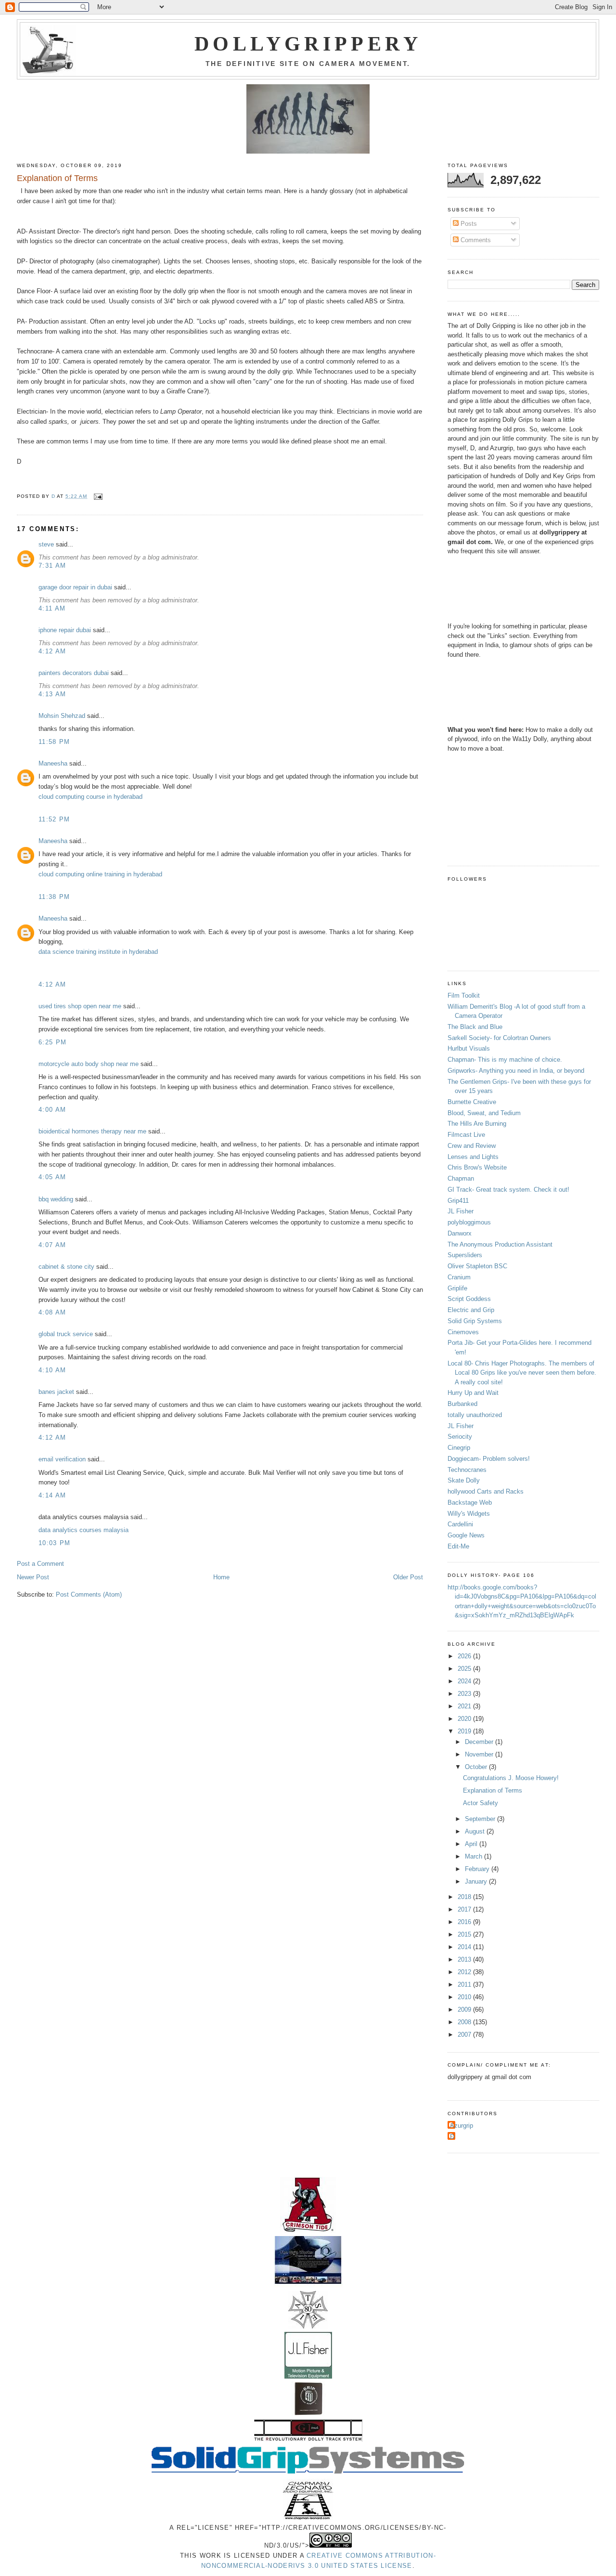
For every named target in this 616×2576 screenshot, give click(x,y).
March (475, 1856)
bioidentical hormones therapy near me (92, 1131)
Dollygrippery (308, 44)
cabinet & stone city (66, 1267)
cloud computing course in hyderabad (90, 797)
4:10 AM (52, 1370)
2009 (465, 2010)
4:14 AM (52, 1495)
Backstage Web (470, 1503)
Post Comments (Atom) (89, 1594)
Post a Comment (40, 1564)
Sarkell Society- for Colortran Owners (499, 1038)
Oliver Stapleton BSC (477, 1266)
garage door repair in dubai (75, 587)
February (478, 1869)
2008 (465, 2022)
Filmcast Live (466, 1135)
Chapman (461, 1178)
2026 (465, 1656)
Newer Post (33, 1577)
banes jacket (56, 1392)
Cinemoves (463, 1332)
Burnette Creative (472, 1102)
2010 (465, 1997)
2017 (465, 1909)
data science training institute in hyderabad (98, 952)
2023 (465, 1694)
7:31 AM (52, 566)
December (480, 1742)
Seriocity (460, 1437)
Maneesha (53, 763)
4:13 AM (52, 694)
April (472, 1844)
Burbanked (462, 1404)
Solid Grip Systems (475, 1321)
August (476, 1831)
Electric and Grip (471, 1310)
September (481, 1819)
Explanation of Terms (493, 1790)
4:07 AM (52, 1245)
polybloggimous (469, 1222)
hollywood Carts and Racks (486, 1491)
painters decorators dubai (74, 673)
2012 (465, 1972)
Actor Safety (481, 1803)
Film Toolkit (464, 995)
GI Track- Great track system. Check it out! (508, 1190)
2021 (465, 1706)
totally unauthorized (475, 1415)
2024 (465, 1681)
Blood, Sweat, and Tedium (484, 1113)
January (477, 1881)
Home (221, 1577)
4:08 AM (52, 1312)
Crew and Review (472, 1146)
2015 (465, 1934)
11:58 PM (54, 742)
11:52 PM (54, 819)
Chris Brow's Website (477, 1167)
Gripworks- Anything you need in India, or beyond (516, 1071)
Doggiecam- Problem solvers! (489, 1459)
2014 (465, 1947)
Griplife (457, 1288)
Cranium (459, 1277)
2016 (465, 1922)
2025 (465, 1669)
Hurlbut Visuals (469, 1048)
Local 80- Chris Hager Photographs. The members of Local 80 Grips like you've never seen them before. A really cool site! (522, 1373)
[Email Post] (98, 496)
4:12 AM (52, 651)
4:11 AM (52, 608)
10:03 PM (54, 1543)
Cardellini (460, 1524)
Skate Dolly (464, 1480)
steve (46, 544)
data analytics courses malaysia (83, 1530)
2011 (465, 1984)
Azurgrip (462, 2126)
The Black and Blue (475, 1027)
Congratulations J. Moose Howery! (511, 1778)
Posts (468, 224)
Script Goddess (469, 1299)
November (480, 1754)
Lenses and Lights (473, 1157)
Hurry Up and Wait (473, 1393)
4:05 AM (52, 1177)
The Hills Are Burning (477, 1124)
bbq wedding (56, 1199)
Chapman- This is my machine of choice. (505, 1060)
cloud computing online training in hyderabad (100, 874)
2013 (465, 1959)
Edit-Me (458, 1546)
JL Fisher (461, 1211)
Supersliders (465, 1255)
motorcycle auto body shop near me (89, 1064)
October (477, 1767)
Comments (475, 240)
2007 (465, 2035)
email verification (62, 1459)
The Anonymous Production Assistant (500, 1244)
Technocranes (467, 1470)
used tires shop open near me (80, 1006)
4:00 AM (52, 1110)
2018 (465, 1897)
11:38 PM (54, 897)
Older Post (408, 1577)
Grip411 (458, 1201)
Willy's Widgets (469, 1514)
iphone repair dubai (65, 630)
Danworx (460, 1233)
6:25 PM (52, 1042)
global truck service (66, 1334)
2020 (465, 1719)
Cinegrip (459, 1448)
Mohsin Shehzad (62, 716)
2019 (465, 1731)
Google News (466, 1535)
